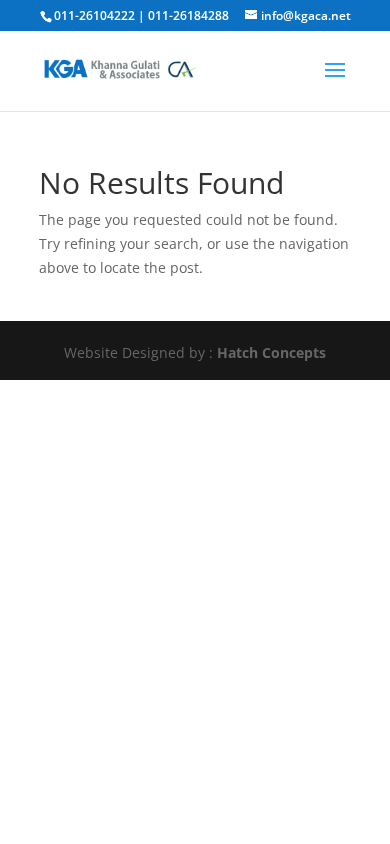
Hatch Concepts (271, 352)
